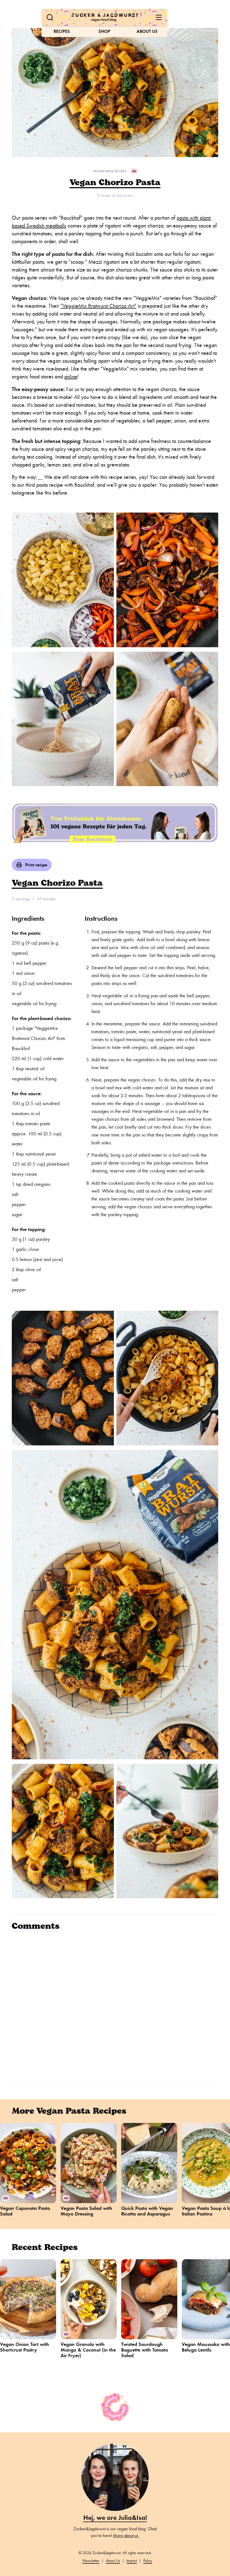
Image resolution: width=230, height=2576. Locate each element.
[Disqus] (115, 2006)
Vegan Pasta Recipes (109, 171)
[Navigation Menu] (159, 17)
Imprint (132, 2561)
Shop (104, 31)
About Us (147, 31)
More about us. (126, 2536)
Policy (148, 2561)
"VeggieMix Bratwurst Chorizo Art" (98, 306)
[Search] (50, 17)
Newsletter (91, 2561)
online (71, 377)
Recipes (62, 31)
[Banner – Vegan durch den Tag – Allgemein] (115, 822)
